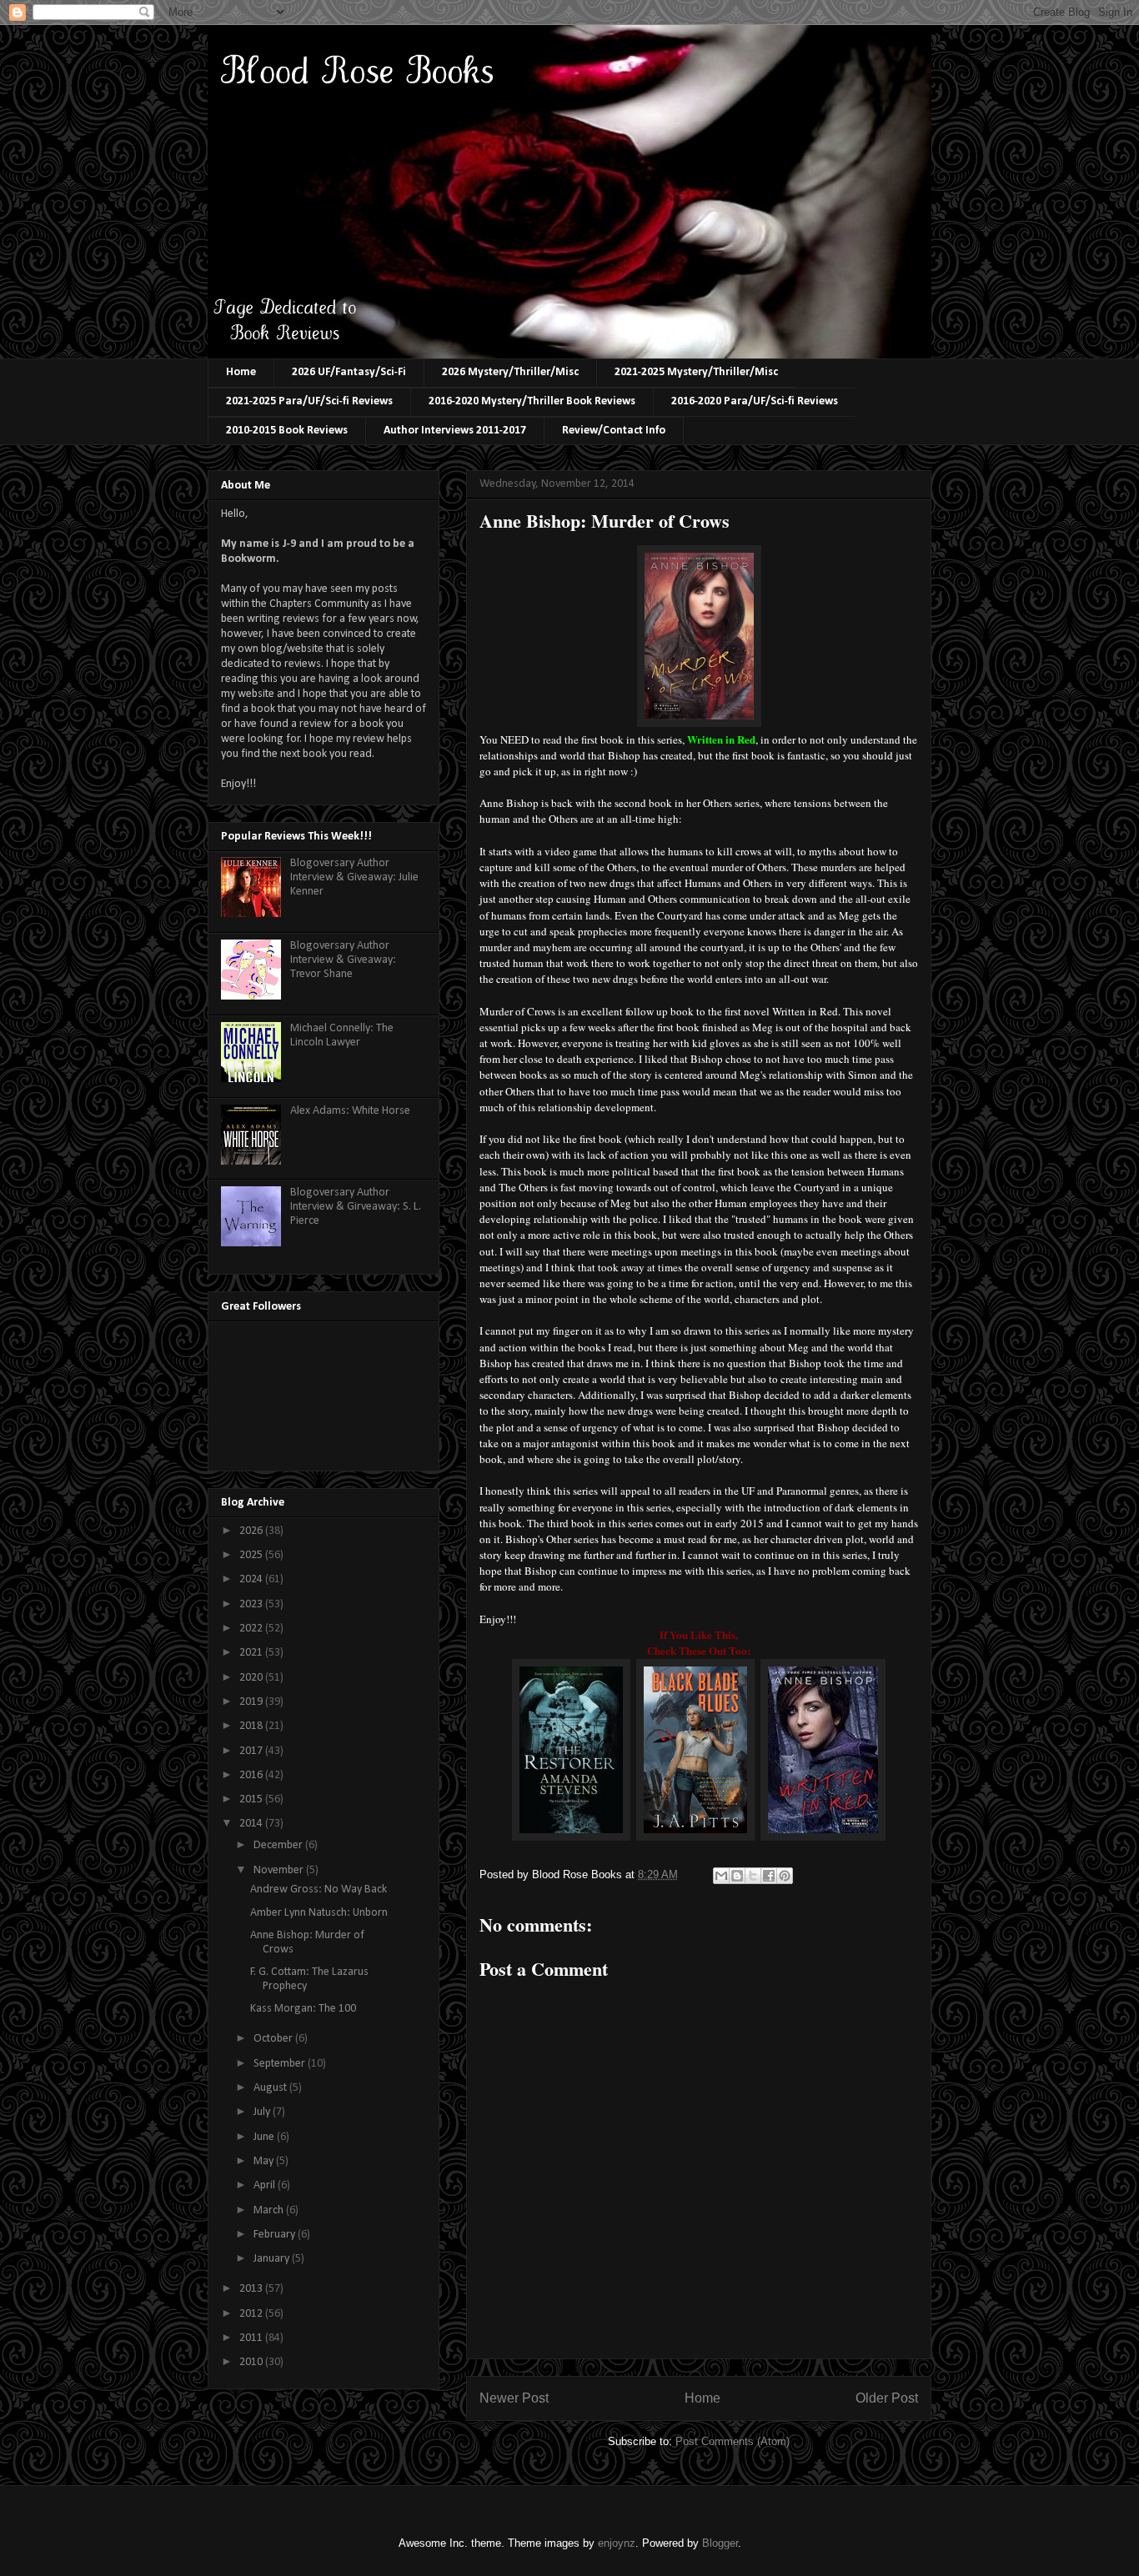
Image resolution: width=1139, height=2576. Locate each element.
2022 (252, 1629)
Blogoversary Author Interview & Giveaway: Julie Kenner (354, 877)
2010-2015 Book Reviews (287, 431)
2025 (252, 1555)
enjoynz (617, 2543)
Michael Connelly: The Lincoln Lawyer (342, 1035)
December (279, 1845)
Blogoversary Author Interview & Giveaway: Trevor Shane (343, 960)
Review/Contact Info (614, 431)
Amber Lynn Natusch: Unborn (319, 1913)
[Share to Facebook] (769, 1876)
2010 (252, 2362)
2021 (252, 1653)
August (271, 2088)
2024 (252, 1579)
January (273, 2259)
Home (241, 372)
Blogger (720, 2543)
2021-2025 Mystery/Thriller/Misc (696, 372)
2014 (252, 1824)
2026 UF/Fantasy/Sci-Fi (349, 372)
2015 (252, 1799)
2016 (252, 1775)
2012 (252, 2314)
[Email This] (721, 1876)
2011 (252, 2338)
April (266, 2185)
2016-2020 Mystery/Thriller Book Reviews (532, 401)
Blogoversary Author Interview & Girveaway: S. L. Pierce (356, 1207)
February (276, 2235)
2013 (252, 2289)
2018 (252, 1726)
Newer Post (514, 2398)
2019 (252, 1702)
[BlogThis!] (737, 1876)
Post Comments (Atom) (733, 2441)
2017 (252, 1751)
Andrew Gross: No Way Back (319, 1889)
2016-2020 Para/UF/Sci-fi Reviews (755, 401)
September (281, 2064)
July (263, 2112)
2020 (252, 1678)
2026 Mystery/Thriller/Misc (510, 372)
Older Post (887, 2398)
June (265, 2137)
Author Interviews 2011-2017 (455, 431)
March (270, 2210)
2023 (252, 1604)
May (265, 2161)
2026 (252, 1531)
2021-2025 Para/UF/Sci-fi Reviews (309, 401)
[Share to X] (753, 1876)
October (274, 2039)
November (280, 1870)
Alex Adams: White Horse (350, 1111)
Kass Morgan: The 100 (303, 2009)
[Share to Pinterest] (785, 1876)
